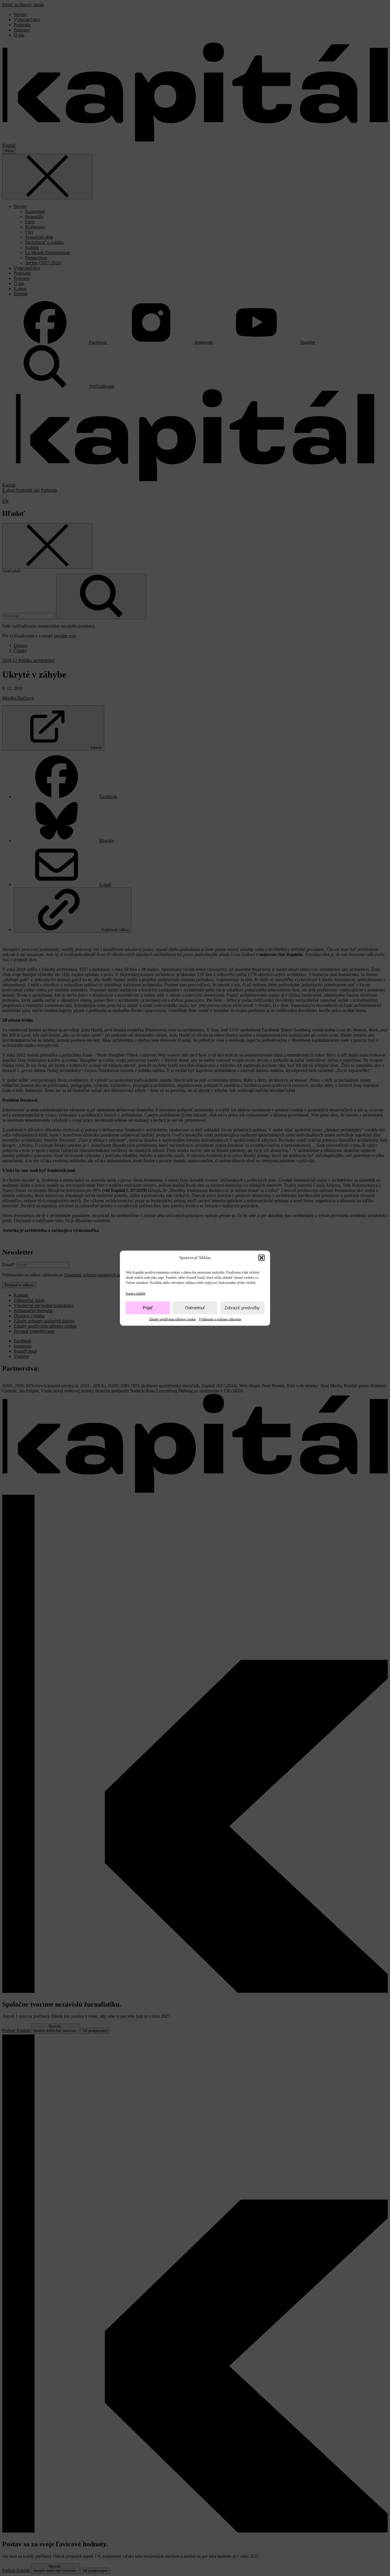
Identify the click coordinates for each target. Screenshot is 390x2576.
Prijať (148, 1308)
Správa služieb (135, 1293)
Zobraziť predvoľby (242, 1308)
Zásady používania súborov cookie (172, 1319)
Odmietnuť (195, 1308)
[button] (262, 1258)
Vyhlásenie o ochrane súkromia (220, 1319)
